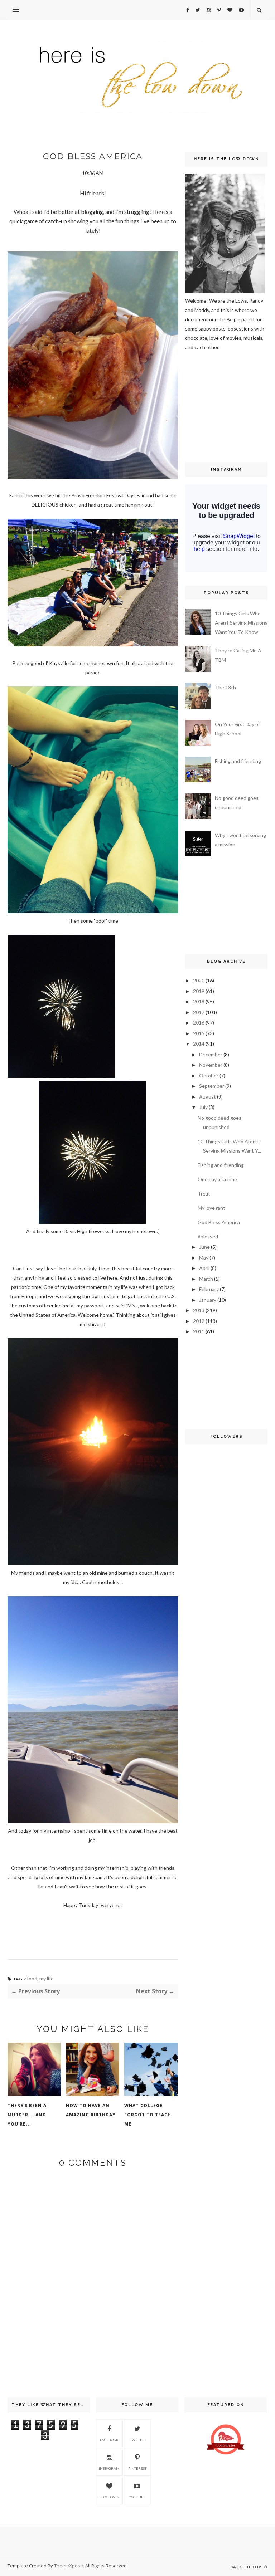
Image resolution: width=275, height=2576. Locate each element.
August (208, 1097)
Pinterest (137, 2468)
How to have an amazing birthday (91, 2110)
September (212, 1086)
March (206, 1279)
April (204, 1268)
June (204, 1247)
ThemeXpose (69, 2566)
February (209, 1289)
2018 (199, 1001)
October (209, 1076)
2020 (199, 980)
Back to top (247, 2567)
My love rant (211, 1208)
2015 (199, 1033)
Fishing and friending (238, 761)
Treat (204, 1194)
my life (47, 1978)
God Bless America (219, 1222)
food (32, 1978)
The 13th (225, 687)
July (203, 1107)
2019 (199, 991)
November (211, 1065)
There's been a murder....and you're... (27, 2115)
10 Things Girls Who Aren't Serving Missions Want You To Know (241, 623)
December (211, 1054)
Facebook (109, 2440)
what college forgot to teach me (148, 2115)
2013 (199, 1310)
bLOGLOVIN (109, 2497)
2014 (199, 1044)
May (204, 1258)
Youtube (137, 2497)
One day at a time (217, 1179)
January (208, 1300)
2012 (199, 1321)
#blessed (208, 1236)
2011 (199, 1331)
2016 (199, 1023)
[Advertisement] (207, 406)
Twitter (137, 2440)
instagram (109, 2468)
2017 (199, 1012)
